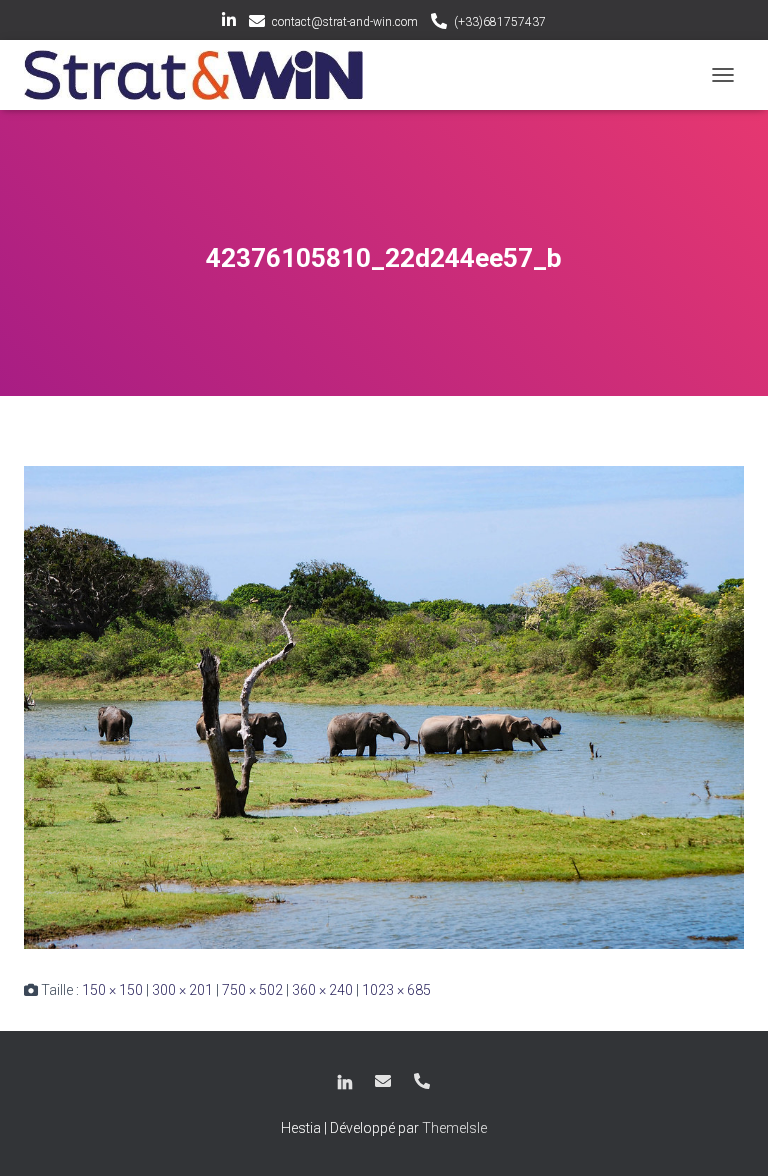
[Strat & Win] (201, 75)
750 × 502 (252, 990)
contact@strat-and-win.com (345, 22)
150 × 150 (112, 990)
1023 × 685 (396, 990)
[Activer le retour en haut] (728, 1136)
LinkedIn (229, 23)
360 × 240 (322, 990)
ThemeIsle (454, 1128)
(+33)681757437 (500, 22)
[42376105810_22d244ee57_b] (384, 706)
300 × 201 (182, 990)
